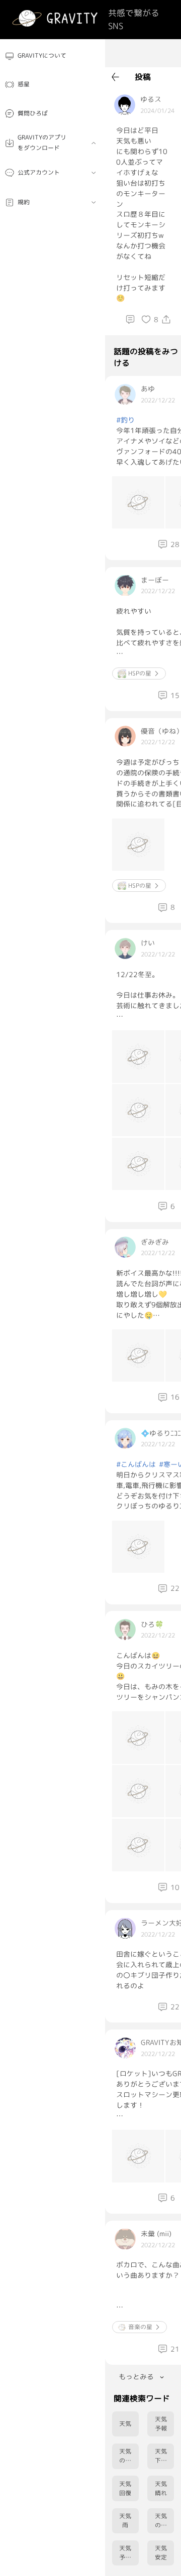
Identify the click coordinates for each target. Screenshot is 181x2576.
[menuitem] (53, 56)
